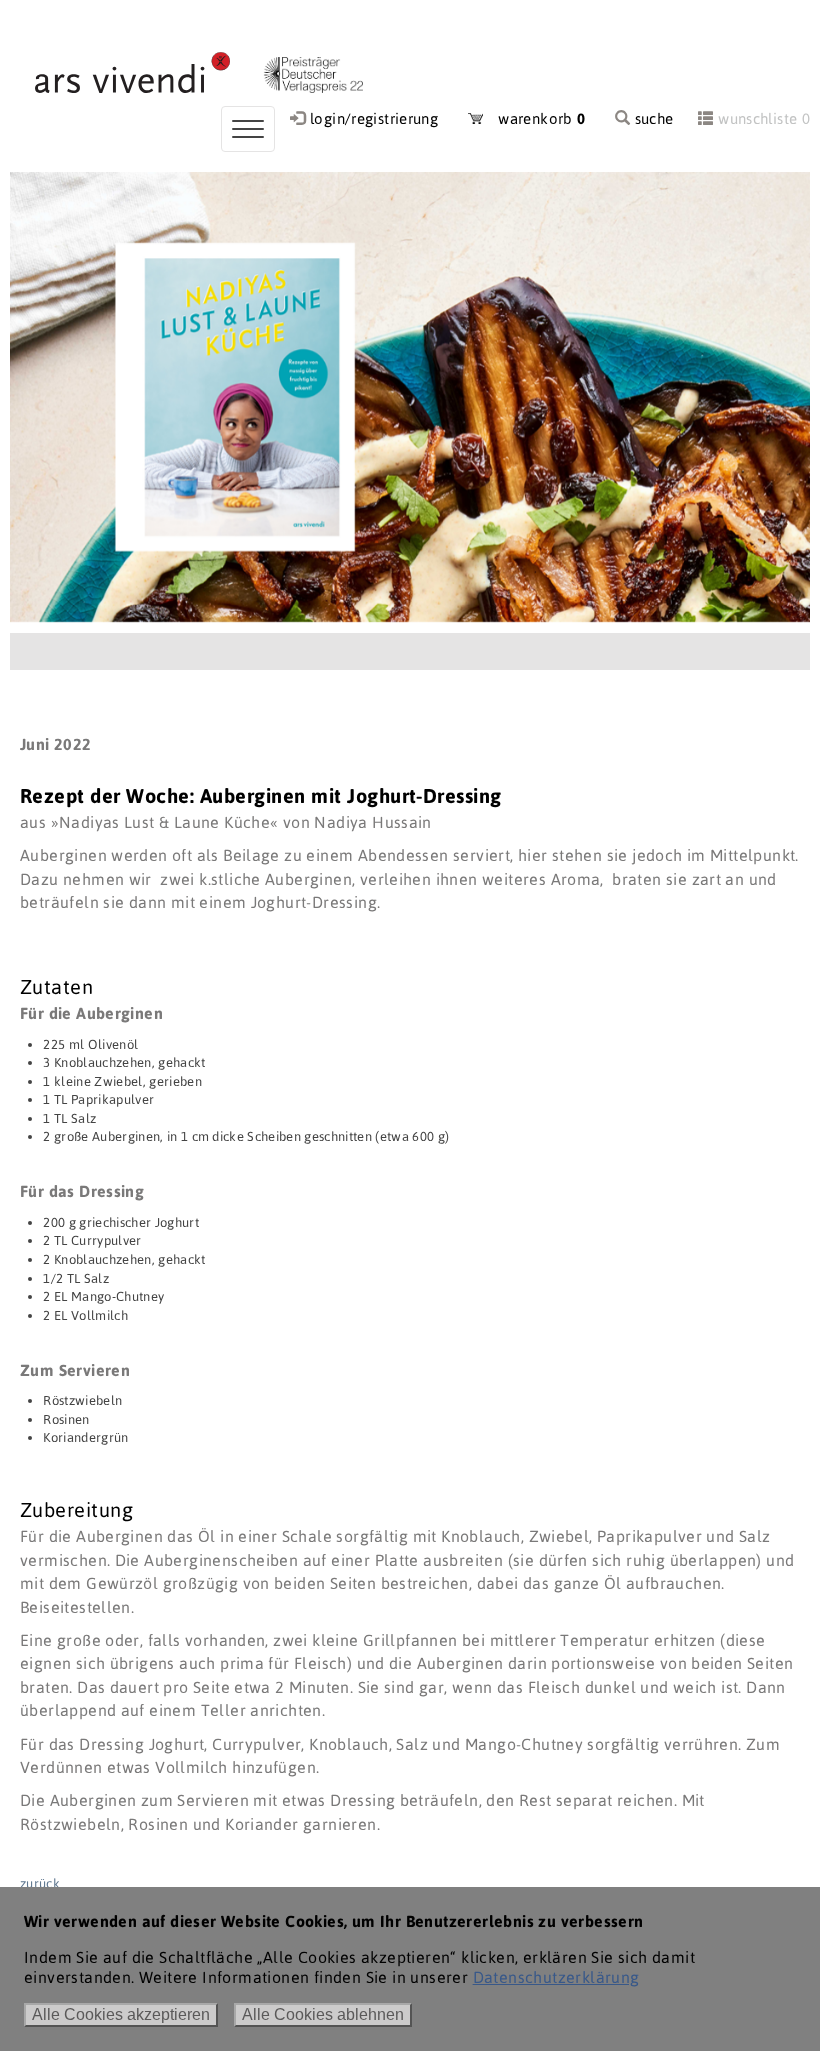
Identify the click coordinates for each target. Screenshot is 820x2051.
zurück (40, 1883)
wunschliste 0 (764, 118)
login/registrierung (374, 118)
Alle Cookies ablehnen (323, 2014)
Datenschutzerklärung (556, 1977)
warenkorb (535, 118)
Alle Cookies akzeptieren (121, 2014)
